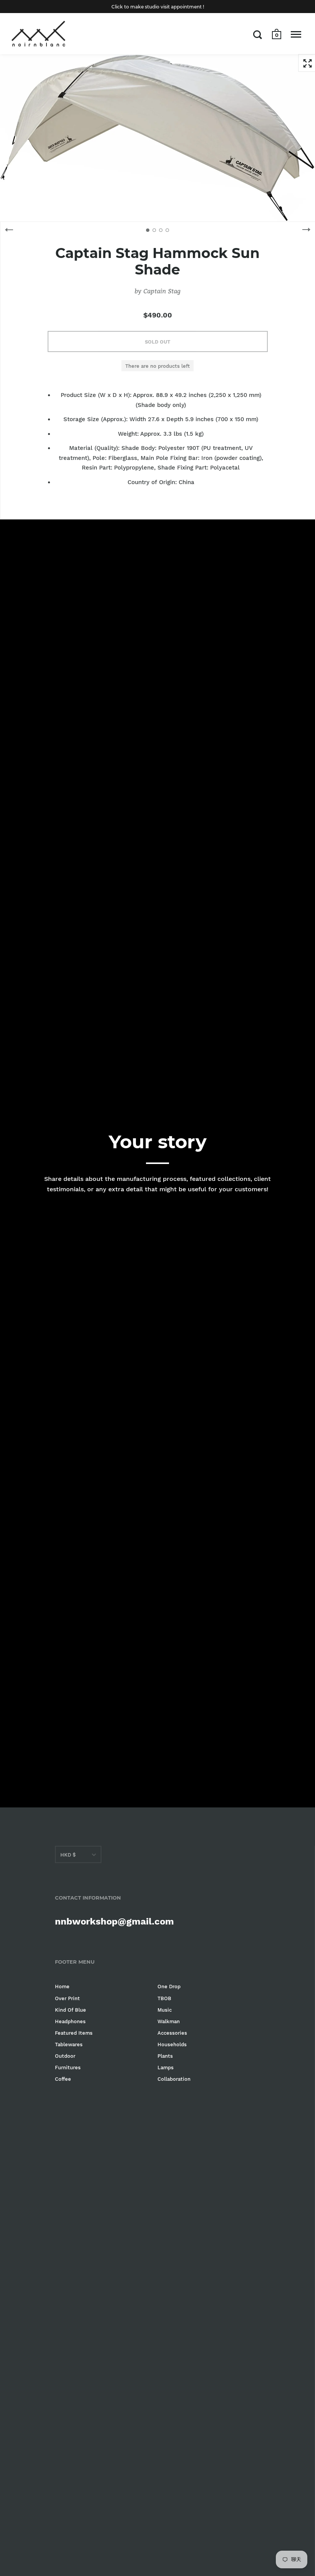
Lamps (166, 2068)
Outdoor (65, 2056)
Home (62, 1987)
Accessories (172, 2033)
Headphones (70, 2021)
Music (165, 2010)
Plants (165, 2056)
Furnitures (68, 2068)
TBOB (164, 1998)
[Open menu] (296, 35)
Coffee (63, 2079)
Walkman (169, 2021)
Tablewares (69, 2044)
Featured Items (74, 2033)
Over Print (67, 1998)
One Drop (169, 1987)
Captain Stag (162, 291)
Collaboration (174, 2079)
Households (172, 2044)
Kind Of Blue (70, 2010)
